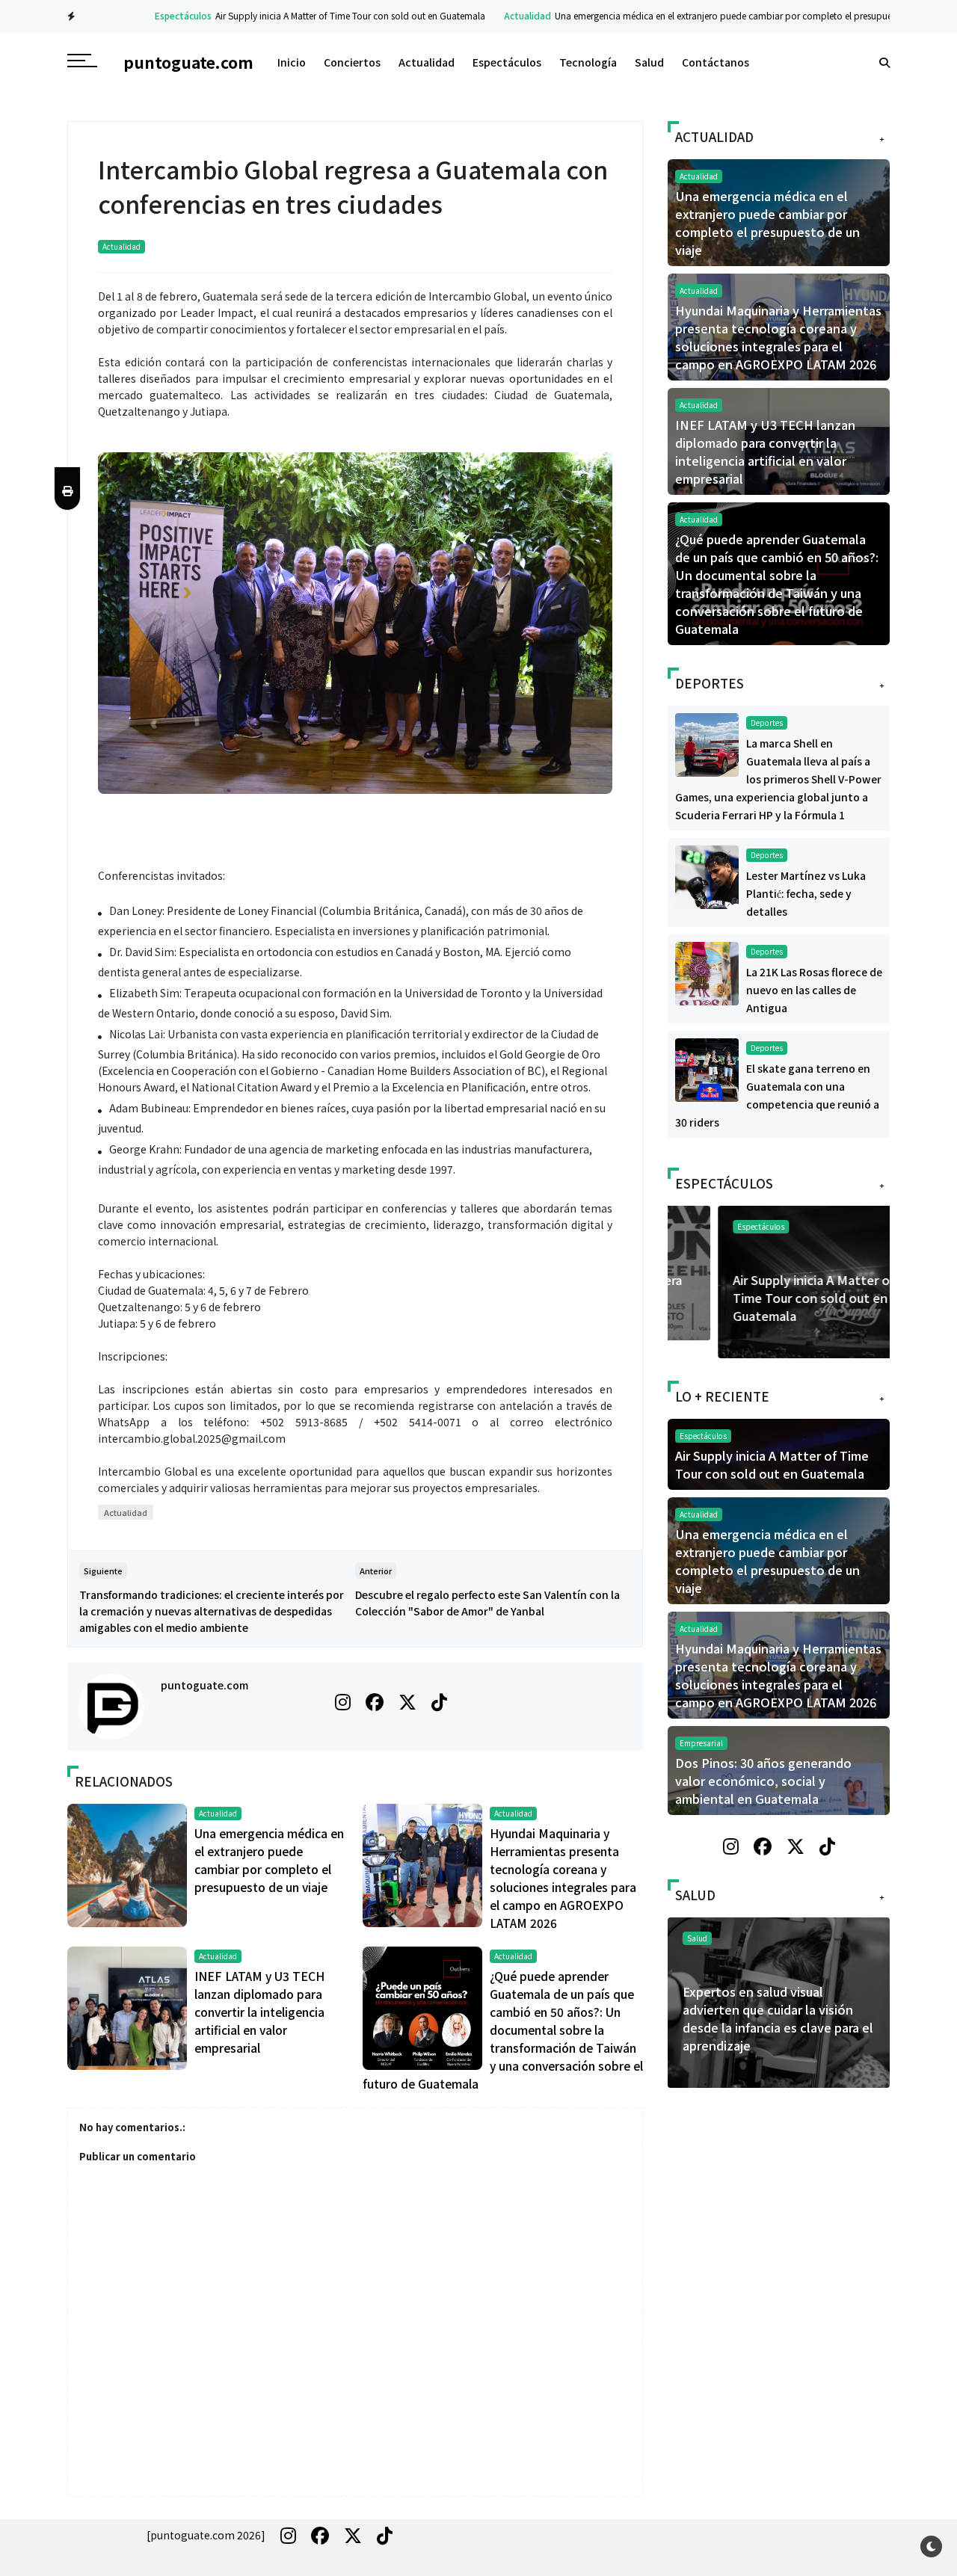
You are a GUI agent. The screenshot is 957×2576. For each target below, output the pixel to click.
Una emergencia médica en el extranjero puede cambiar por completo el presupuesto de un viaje (715, 15)
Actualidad (489, 15)
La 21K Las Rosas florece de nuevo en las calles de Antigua (814, 990)
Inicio (292, 62)
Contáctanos (716, 62)
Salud (649, 62)
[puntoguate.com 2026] (206, 2535)
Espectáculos (145, 15)
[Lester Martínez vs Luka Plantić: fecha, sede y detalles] (707, 875)
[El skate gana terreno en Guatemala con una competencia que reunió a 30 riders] (707, 1068)
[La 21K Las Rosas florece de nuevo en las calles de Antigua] (707, 972)
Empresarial (701, 1743)
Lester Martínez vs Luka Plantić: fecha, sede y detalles (806, 893)
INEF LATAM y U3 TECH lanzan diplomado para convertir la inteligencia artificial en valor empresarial (259, 2012)
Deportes (767, 722)
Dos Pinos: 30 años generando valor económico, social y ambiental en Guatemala (763, 1781)
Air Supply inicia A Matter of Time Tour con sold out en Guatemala (312, 15)
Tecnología (588, 62)
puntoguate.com (204, 1685)
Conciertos (352, 62)
